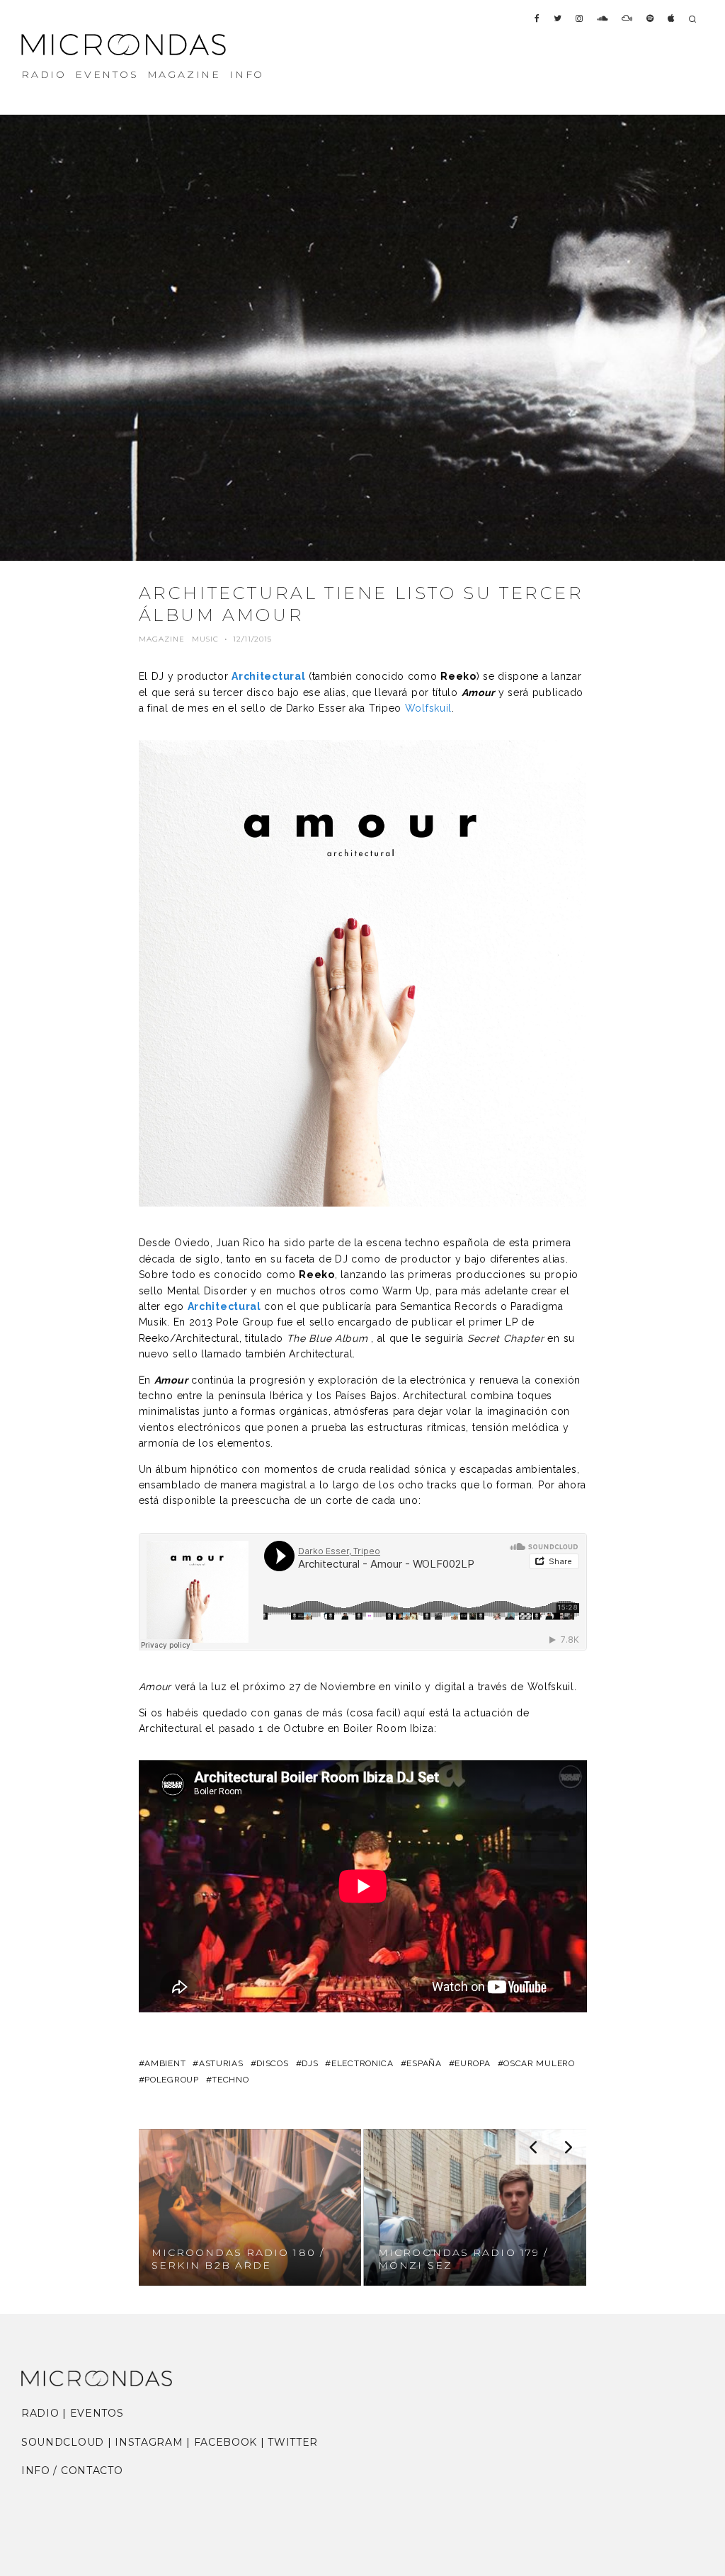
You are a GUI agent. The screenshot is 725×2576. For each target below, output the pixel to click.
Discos (272, 2063)
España (424, 2063)
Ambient (165, 2063)
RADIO (44, 74)
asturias (221, 2063)
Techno (230, 2080)
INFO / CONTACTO (72, 2470)
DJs (310, 2063)
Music (205, 639)
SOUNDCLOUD (63, 2442)
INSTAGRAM (149, 2442)
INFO (247, 74)
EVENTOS (107, 74)
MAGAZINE (184, 74)
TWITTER (293, 2442)
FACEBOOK (226, 2442)
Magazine (162, 639)
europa (472, 2063)
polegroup (171, 2080)
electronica (362, 2063)
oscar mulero (539, 2063)
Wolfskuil (428, 708)
